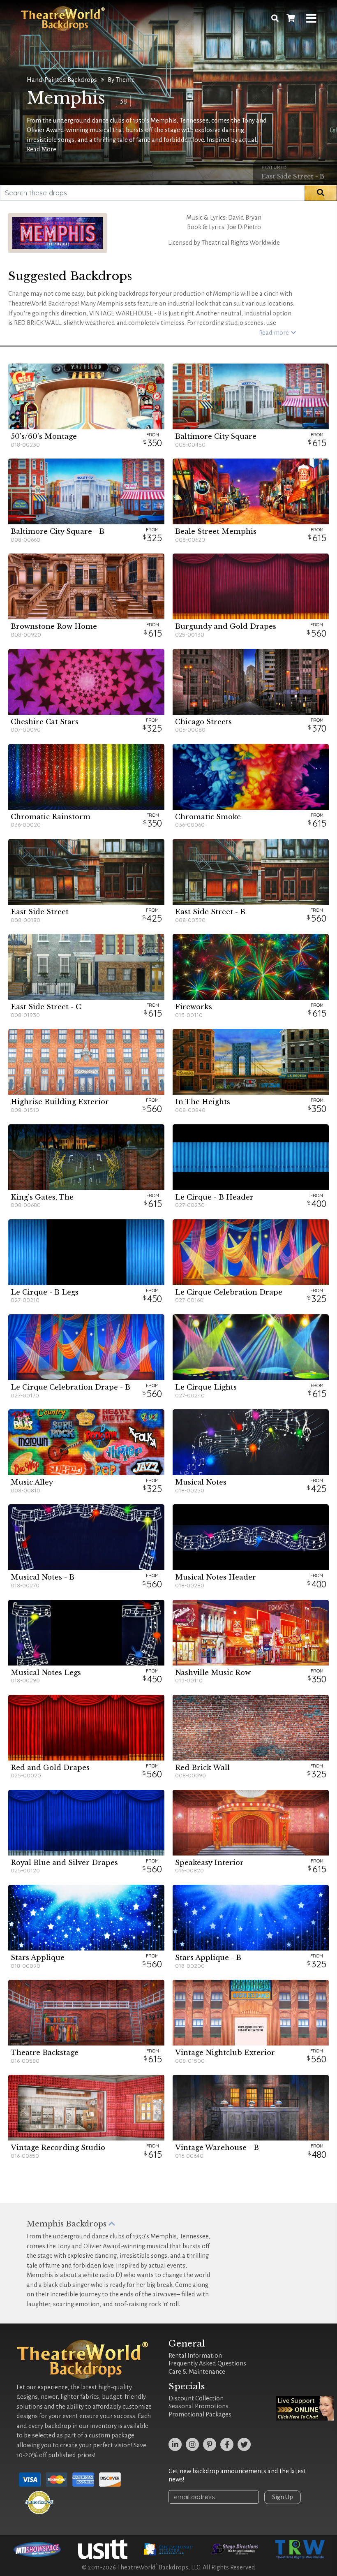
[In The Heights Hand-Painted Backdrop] (251, 1062)
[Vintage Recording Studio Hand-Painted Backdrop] (86, 2108)
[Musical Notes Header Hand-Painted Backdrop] (251, 1537)
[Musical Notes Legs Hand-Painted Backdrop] (86, 1633)
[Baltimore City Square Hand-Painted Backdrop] (251, 396)
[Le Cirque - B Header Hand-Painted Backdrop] (251, 1157)
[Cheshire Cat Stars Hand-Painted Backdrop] (86, 682)
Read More (42, 149)
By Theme (121, 80)
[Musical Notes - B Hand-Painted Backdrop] (86, 1537)
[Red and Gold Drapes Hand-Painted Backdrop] (86, 1728)
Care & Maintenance (197, 2372)
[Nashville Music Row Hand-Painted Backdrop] (251, 1633)
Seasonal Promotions (199, 2406)
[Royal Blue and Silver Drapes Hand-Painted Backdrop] (86, 1823)
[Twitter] (244, 2444)
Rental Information (195, 2356)
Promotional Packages (200, 2414)
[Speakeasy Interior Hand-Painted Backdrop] (251, 1823)
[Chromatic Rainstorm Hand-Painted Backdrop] (86, 777)
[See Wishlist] (291, 19)
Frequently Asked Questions (207, 2363)
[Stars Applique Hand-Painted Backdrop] (86, 1918)
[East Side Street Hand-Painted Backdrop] (86, 872)
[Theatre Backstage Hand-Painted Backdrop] (86, 2013)
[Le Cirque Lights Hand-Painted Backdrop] (251, 1347)
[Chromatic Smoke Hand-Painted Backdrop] (251, 777)
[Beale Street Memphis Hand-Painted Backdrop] (251, 491)
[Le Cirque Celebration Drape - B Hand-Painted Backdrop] (86, 1347)
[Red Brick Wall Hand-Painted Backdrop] (251, 1728)
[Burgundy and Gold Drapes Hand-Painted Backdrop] (251, 586)
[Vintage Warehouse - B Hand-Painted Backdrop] (251, 2108)
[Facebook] (227, 2444)
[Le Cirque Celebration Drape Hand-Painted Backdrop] (251, 1252)
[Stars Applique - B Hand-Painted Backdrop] (251, 1918)
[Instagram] (192, 2444)
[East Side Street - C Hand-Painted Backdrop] (86, 967)
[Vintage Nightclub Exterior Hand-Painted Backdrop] (251, 2013)
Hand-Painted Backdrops (62, 80)
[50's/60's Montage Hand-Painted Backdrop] (86, 396)
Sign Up (283, 2497)
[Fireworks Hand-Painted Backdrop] (251, 967)
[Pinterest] (210, 2444)
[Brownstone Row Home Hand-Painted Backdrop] (86, 586)
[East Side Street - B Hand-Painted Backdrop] (251, 872)
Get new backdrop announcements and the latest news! (237, 2475)
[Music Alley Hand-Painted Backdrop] (86, 1442)
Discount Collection (196, 2398)
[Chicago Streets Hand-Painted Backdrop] (251, 682)
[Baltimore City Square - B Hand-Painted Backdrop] (86, 491)
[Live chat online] (305, 2408)
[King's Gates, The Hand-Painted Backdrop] (86, 1157)
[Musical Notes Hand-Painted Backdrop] (251, 1442)
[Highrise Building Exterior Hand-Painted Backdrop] (86, 1062)
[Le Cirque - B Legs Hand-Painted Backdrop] (86, 1252)
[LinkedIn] (175, 2444)
